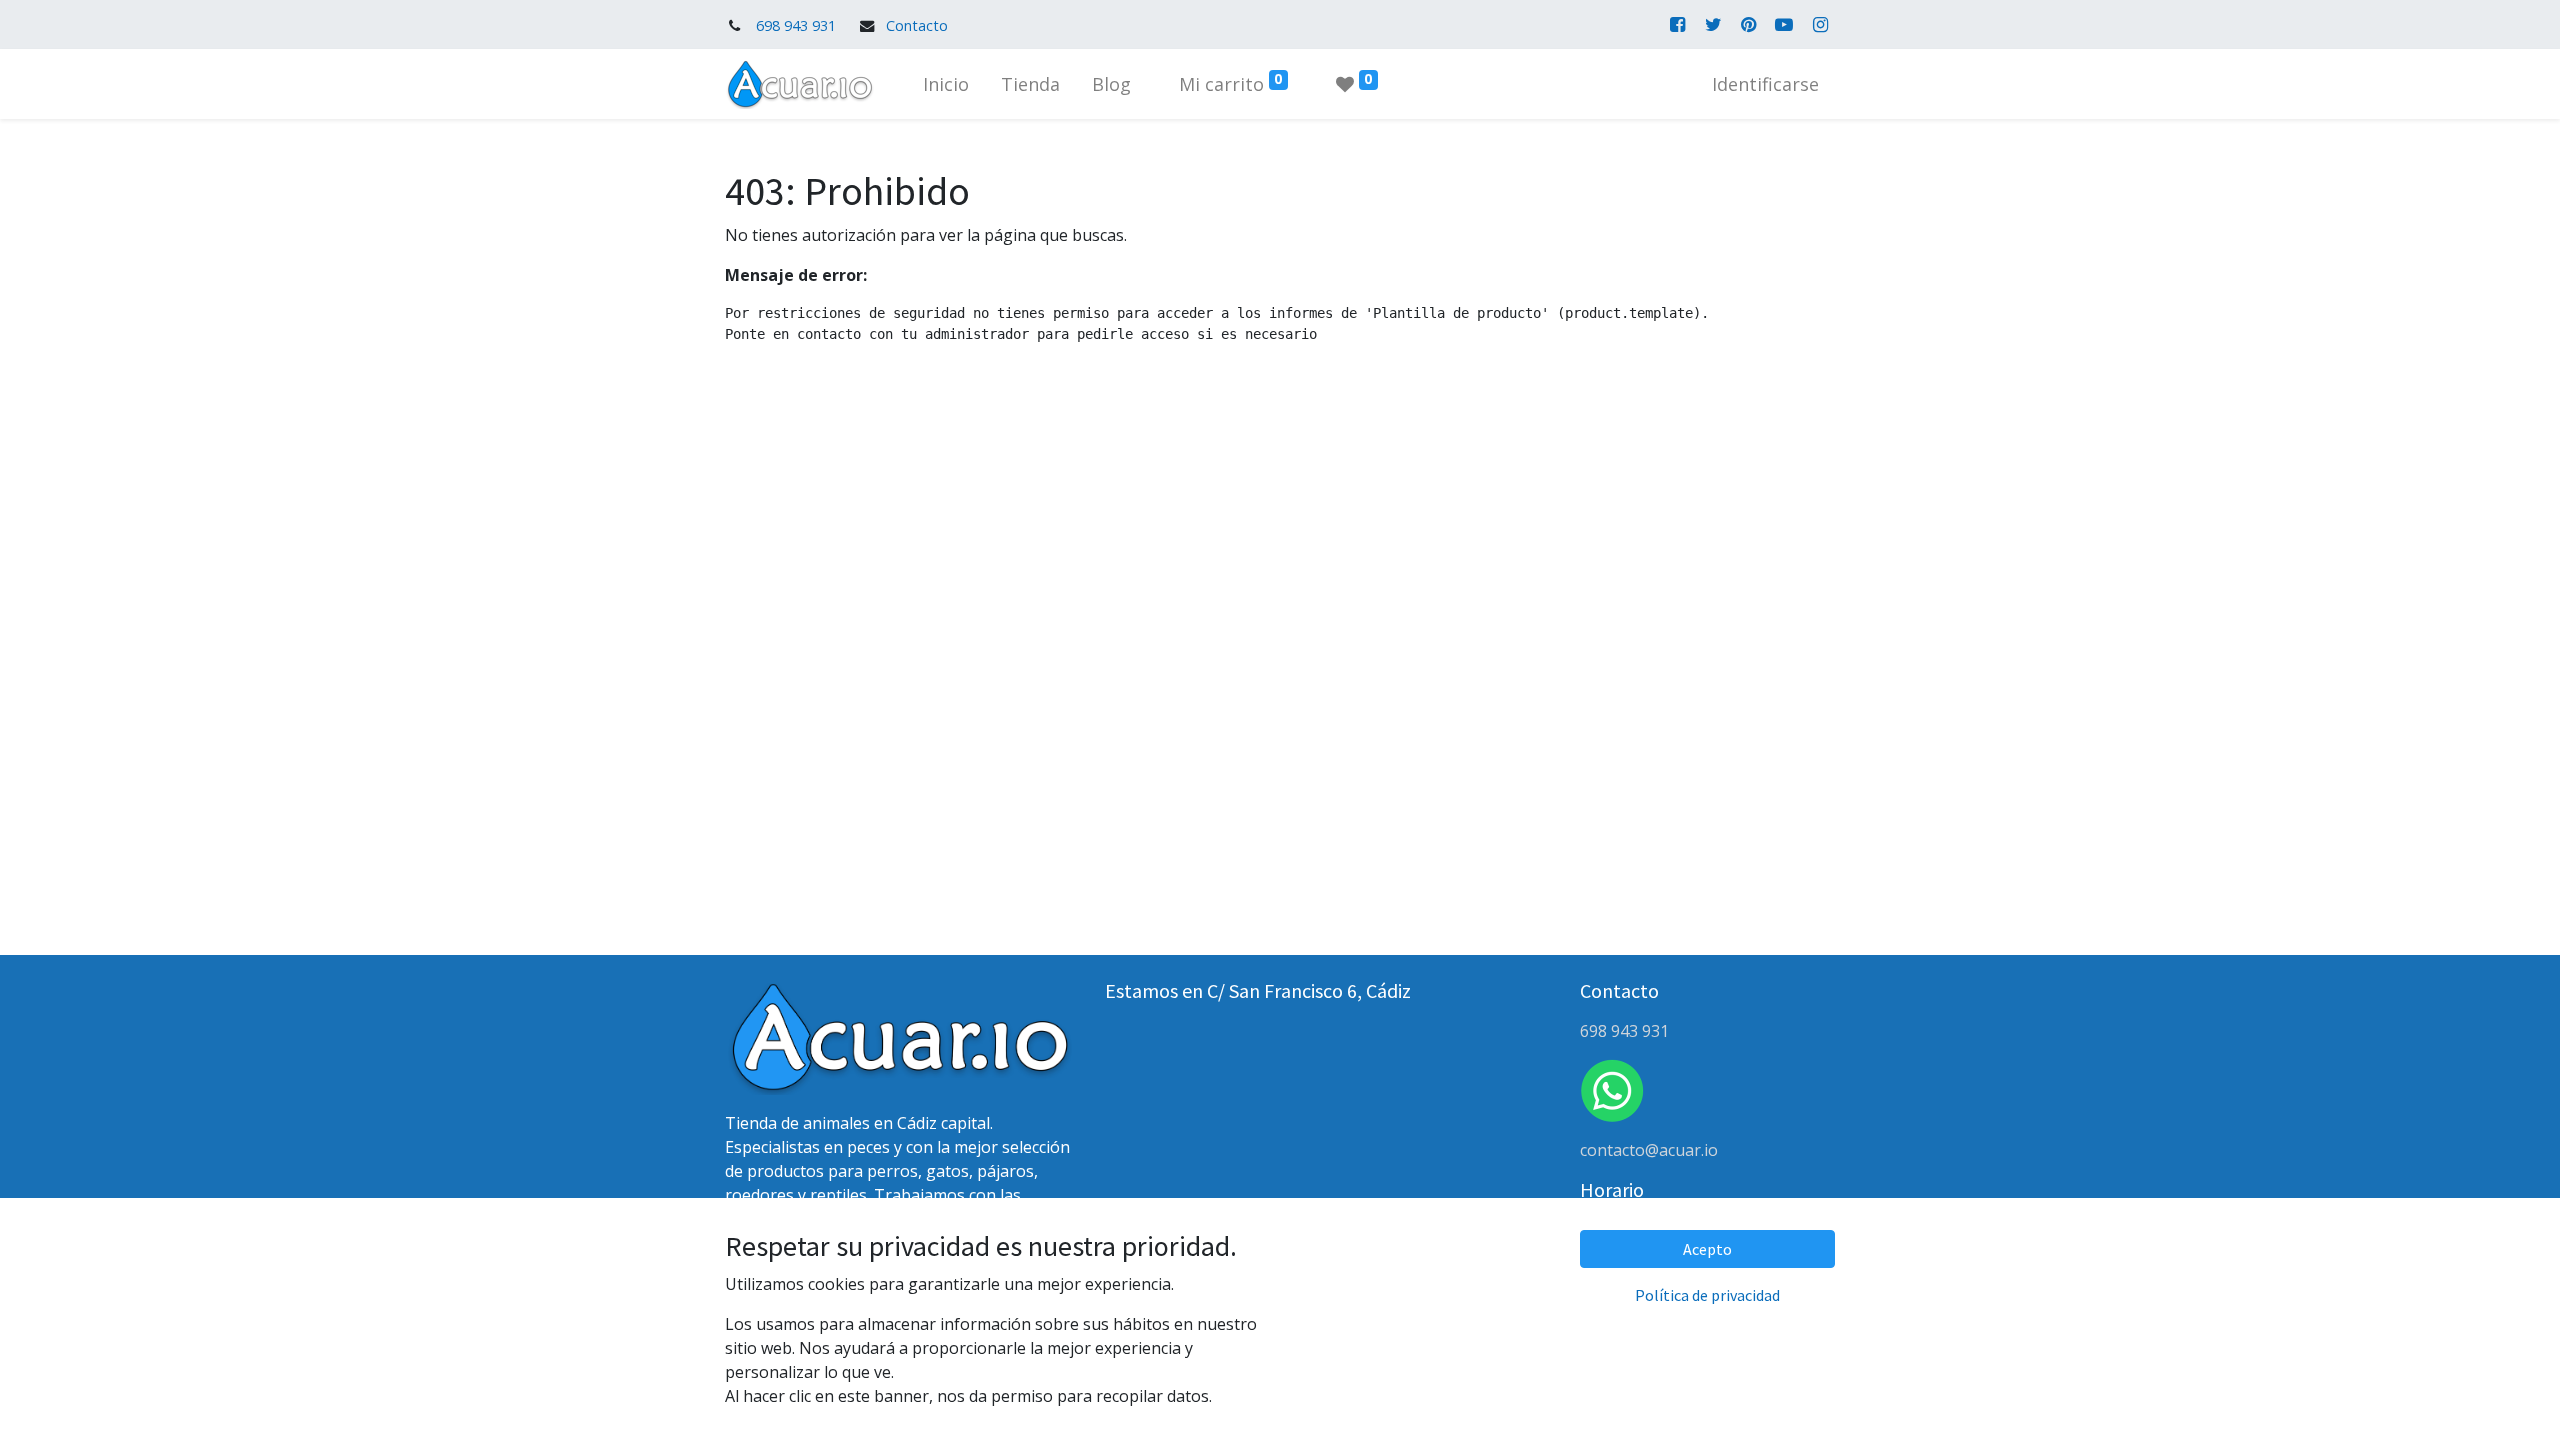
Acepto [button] (1707, 1249)
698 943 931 (796, 25)
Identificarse (1765, 84)
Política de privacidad (1707, 1295)
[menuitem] (946, 84)
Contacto (917, 25)
